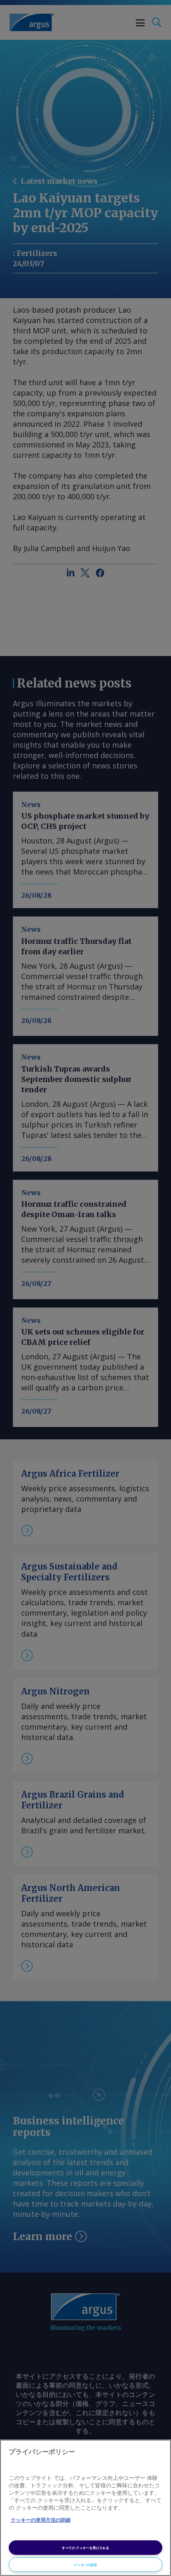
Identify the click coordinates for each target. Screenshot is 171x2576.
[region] (85, 2508)
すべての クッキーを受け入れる (85, 2548)
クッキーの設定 (85, 2565)
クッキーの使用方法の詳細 (41, 2520)
